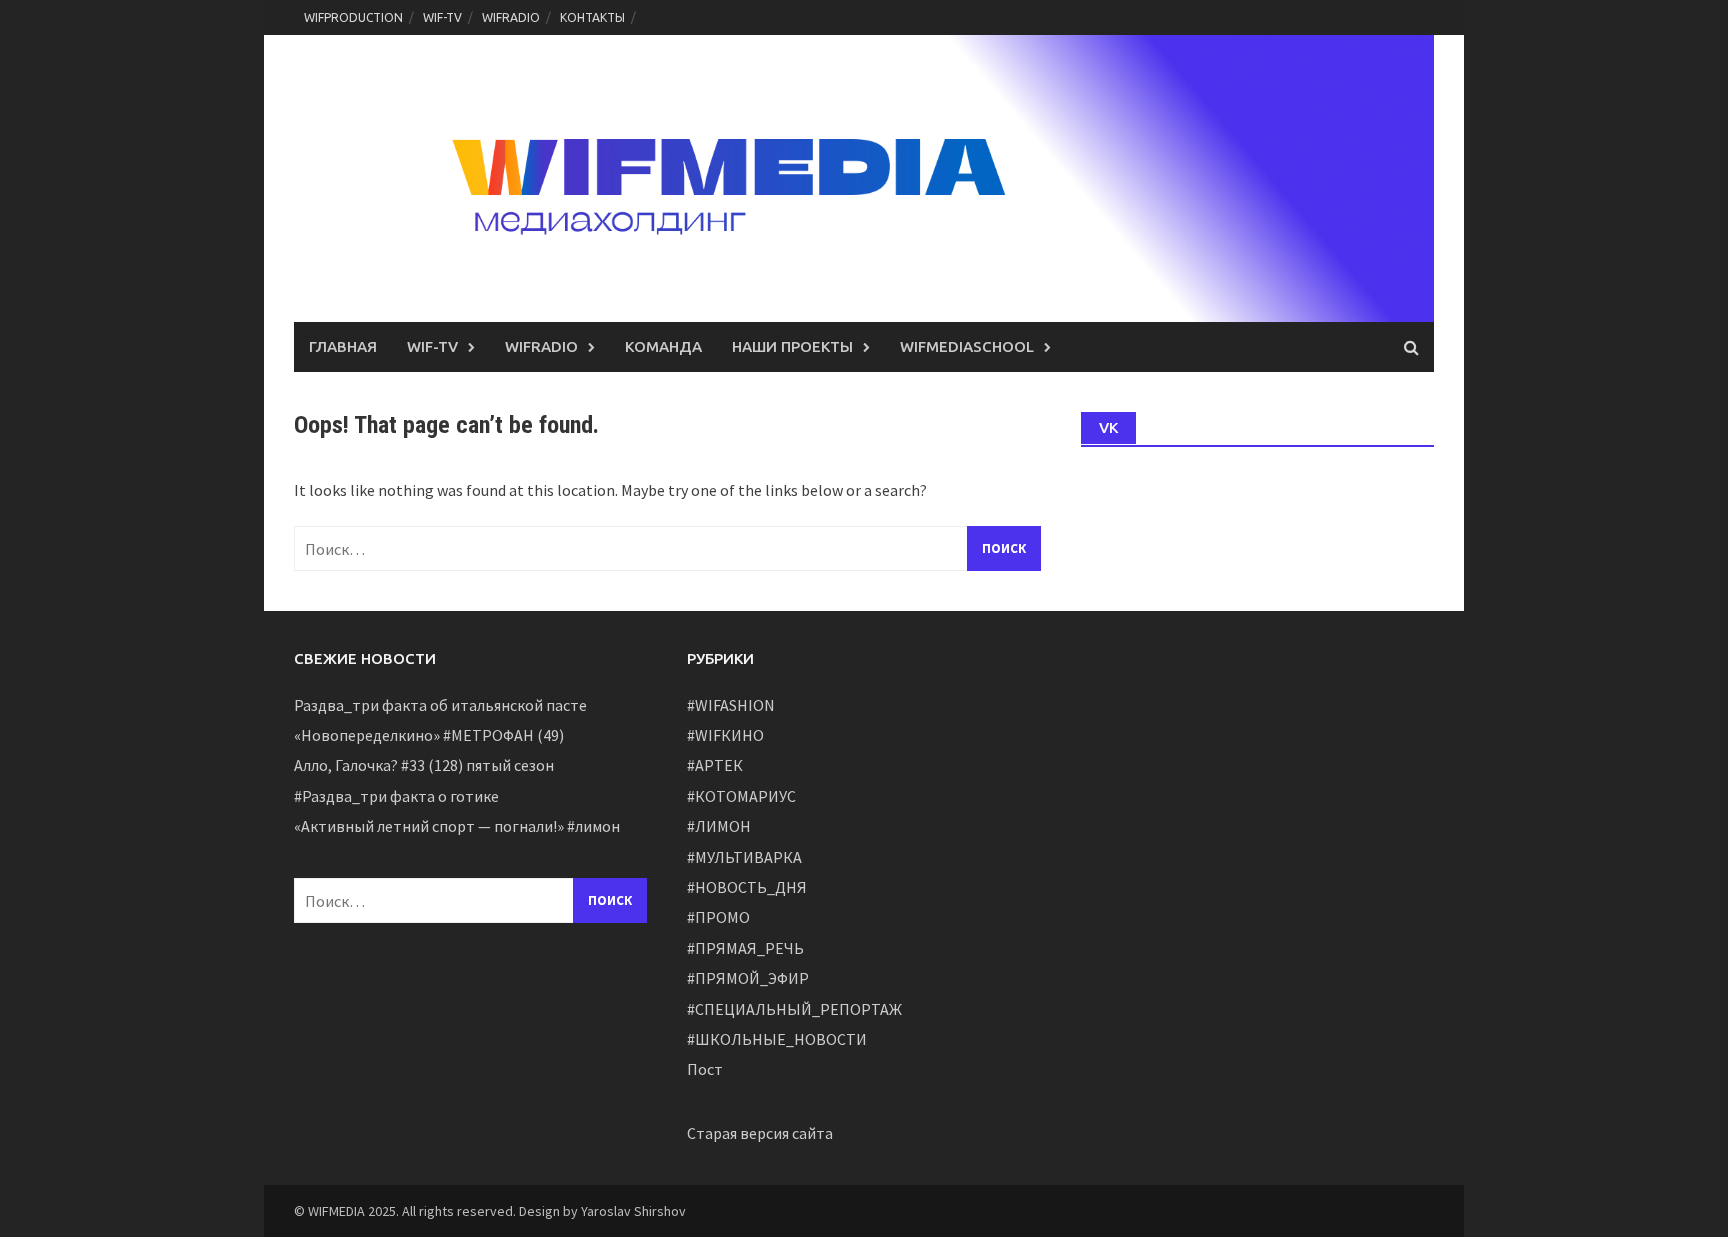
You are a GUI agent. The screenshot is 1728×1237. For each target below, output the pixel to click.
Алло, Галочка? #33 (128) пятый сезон (424, 765)
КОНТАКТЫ (592, 17)
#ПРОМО (718, 917)
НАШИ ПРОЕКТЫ (792, 346)
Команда (663, 346)
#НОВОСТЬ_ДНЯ (747, 887)
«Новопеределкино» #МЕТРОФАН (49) (429, 735)
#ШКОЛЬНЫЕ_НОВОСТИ (777, 1039)
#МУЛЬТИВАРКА (744, 857)
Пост (705, 1069)
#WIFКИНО (725, 735)
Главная (343, 346)
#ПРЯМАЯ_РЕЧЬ (745, 948)
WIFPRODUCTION (353, 17)
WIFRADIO (511, 17)
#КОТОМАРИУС (741, 796)
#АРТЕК (715, 765)
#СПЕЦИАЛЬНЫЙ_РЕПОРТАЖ (794, 1009)
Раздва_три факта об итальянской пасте (440, 705)
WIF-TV (442, 17)
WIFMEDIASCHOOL (967, 346)
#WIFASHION (731, 705)
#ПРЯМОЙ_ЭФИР (748, 978)
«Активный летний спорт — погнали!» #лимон (457, 826)
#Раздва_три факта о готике (396, 796)
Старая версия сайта (760, 1133)
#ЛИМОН (719, 826)
